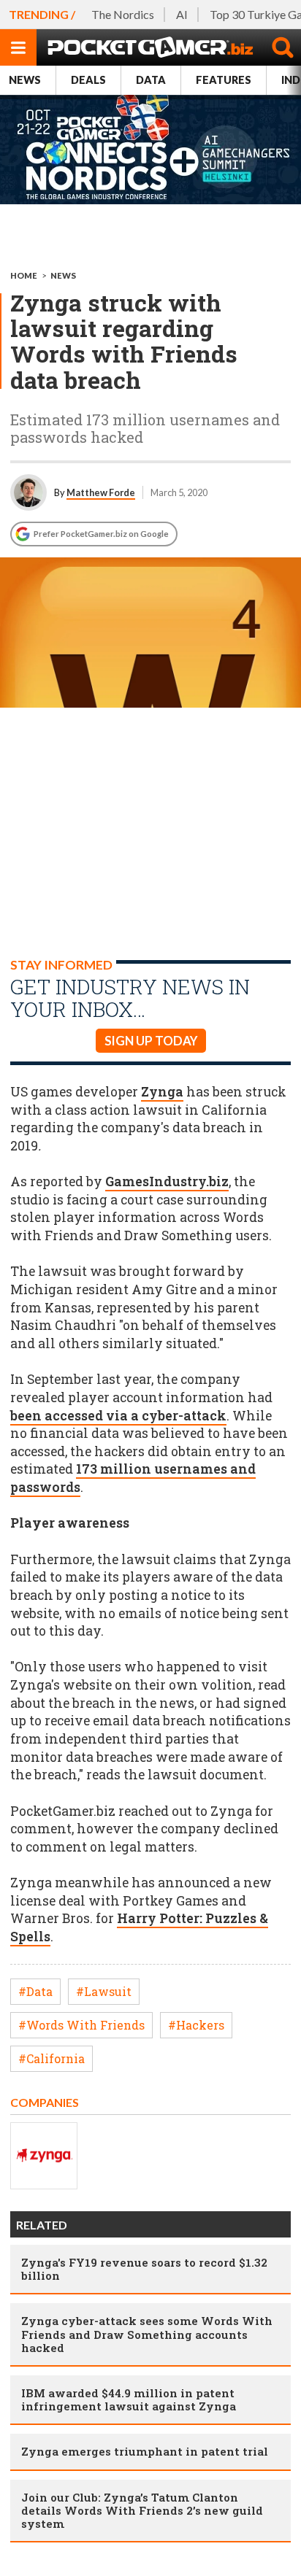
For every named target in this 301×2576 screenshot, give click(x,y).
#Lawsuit (104, 1991)
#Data (35, 1991)
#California (52, 2058)
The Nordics (123, 14)
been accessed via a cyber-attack (118, 1416)
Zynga (162, 1092)
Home (24, 275)
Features (224, 80)
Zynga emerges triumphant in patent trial (145, 2451)
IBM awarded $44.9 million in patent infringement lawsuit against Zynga (129, 2399)
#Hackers (196, 2025)
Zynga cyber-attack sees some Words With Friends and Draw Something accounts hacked (147, 2334)
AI (182, 14)
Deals (88, 80)
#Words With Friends (81, 2025)
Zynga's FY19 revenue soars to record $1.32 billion (144, 2269)
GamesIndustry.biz (167, 1181)
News (25, 80)
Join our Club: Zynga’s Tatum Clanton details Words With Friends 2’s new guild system (142, 2510)
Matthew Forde (101, 492)
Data (151, 80)
